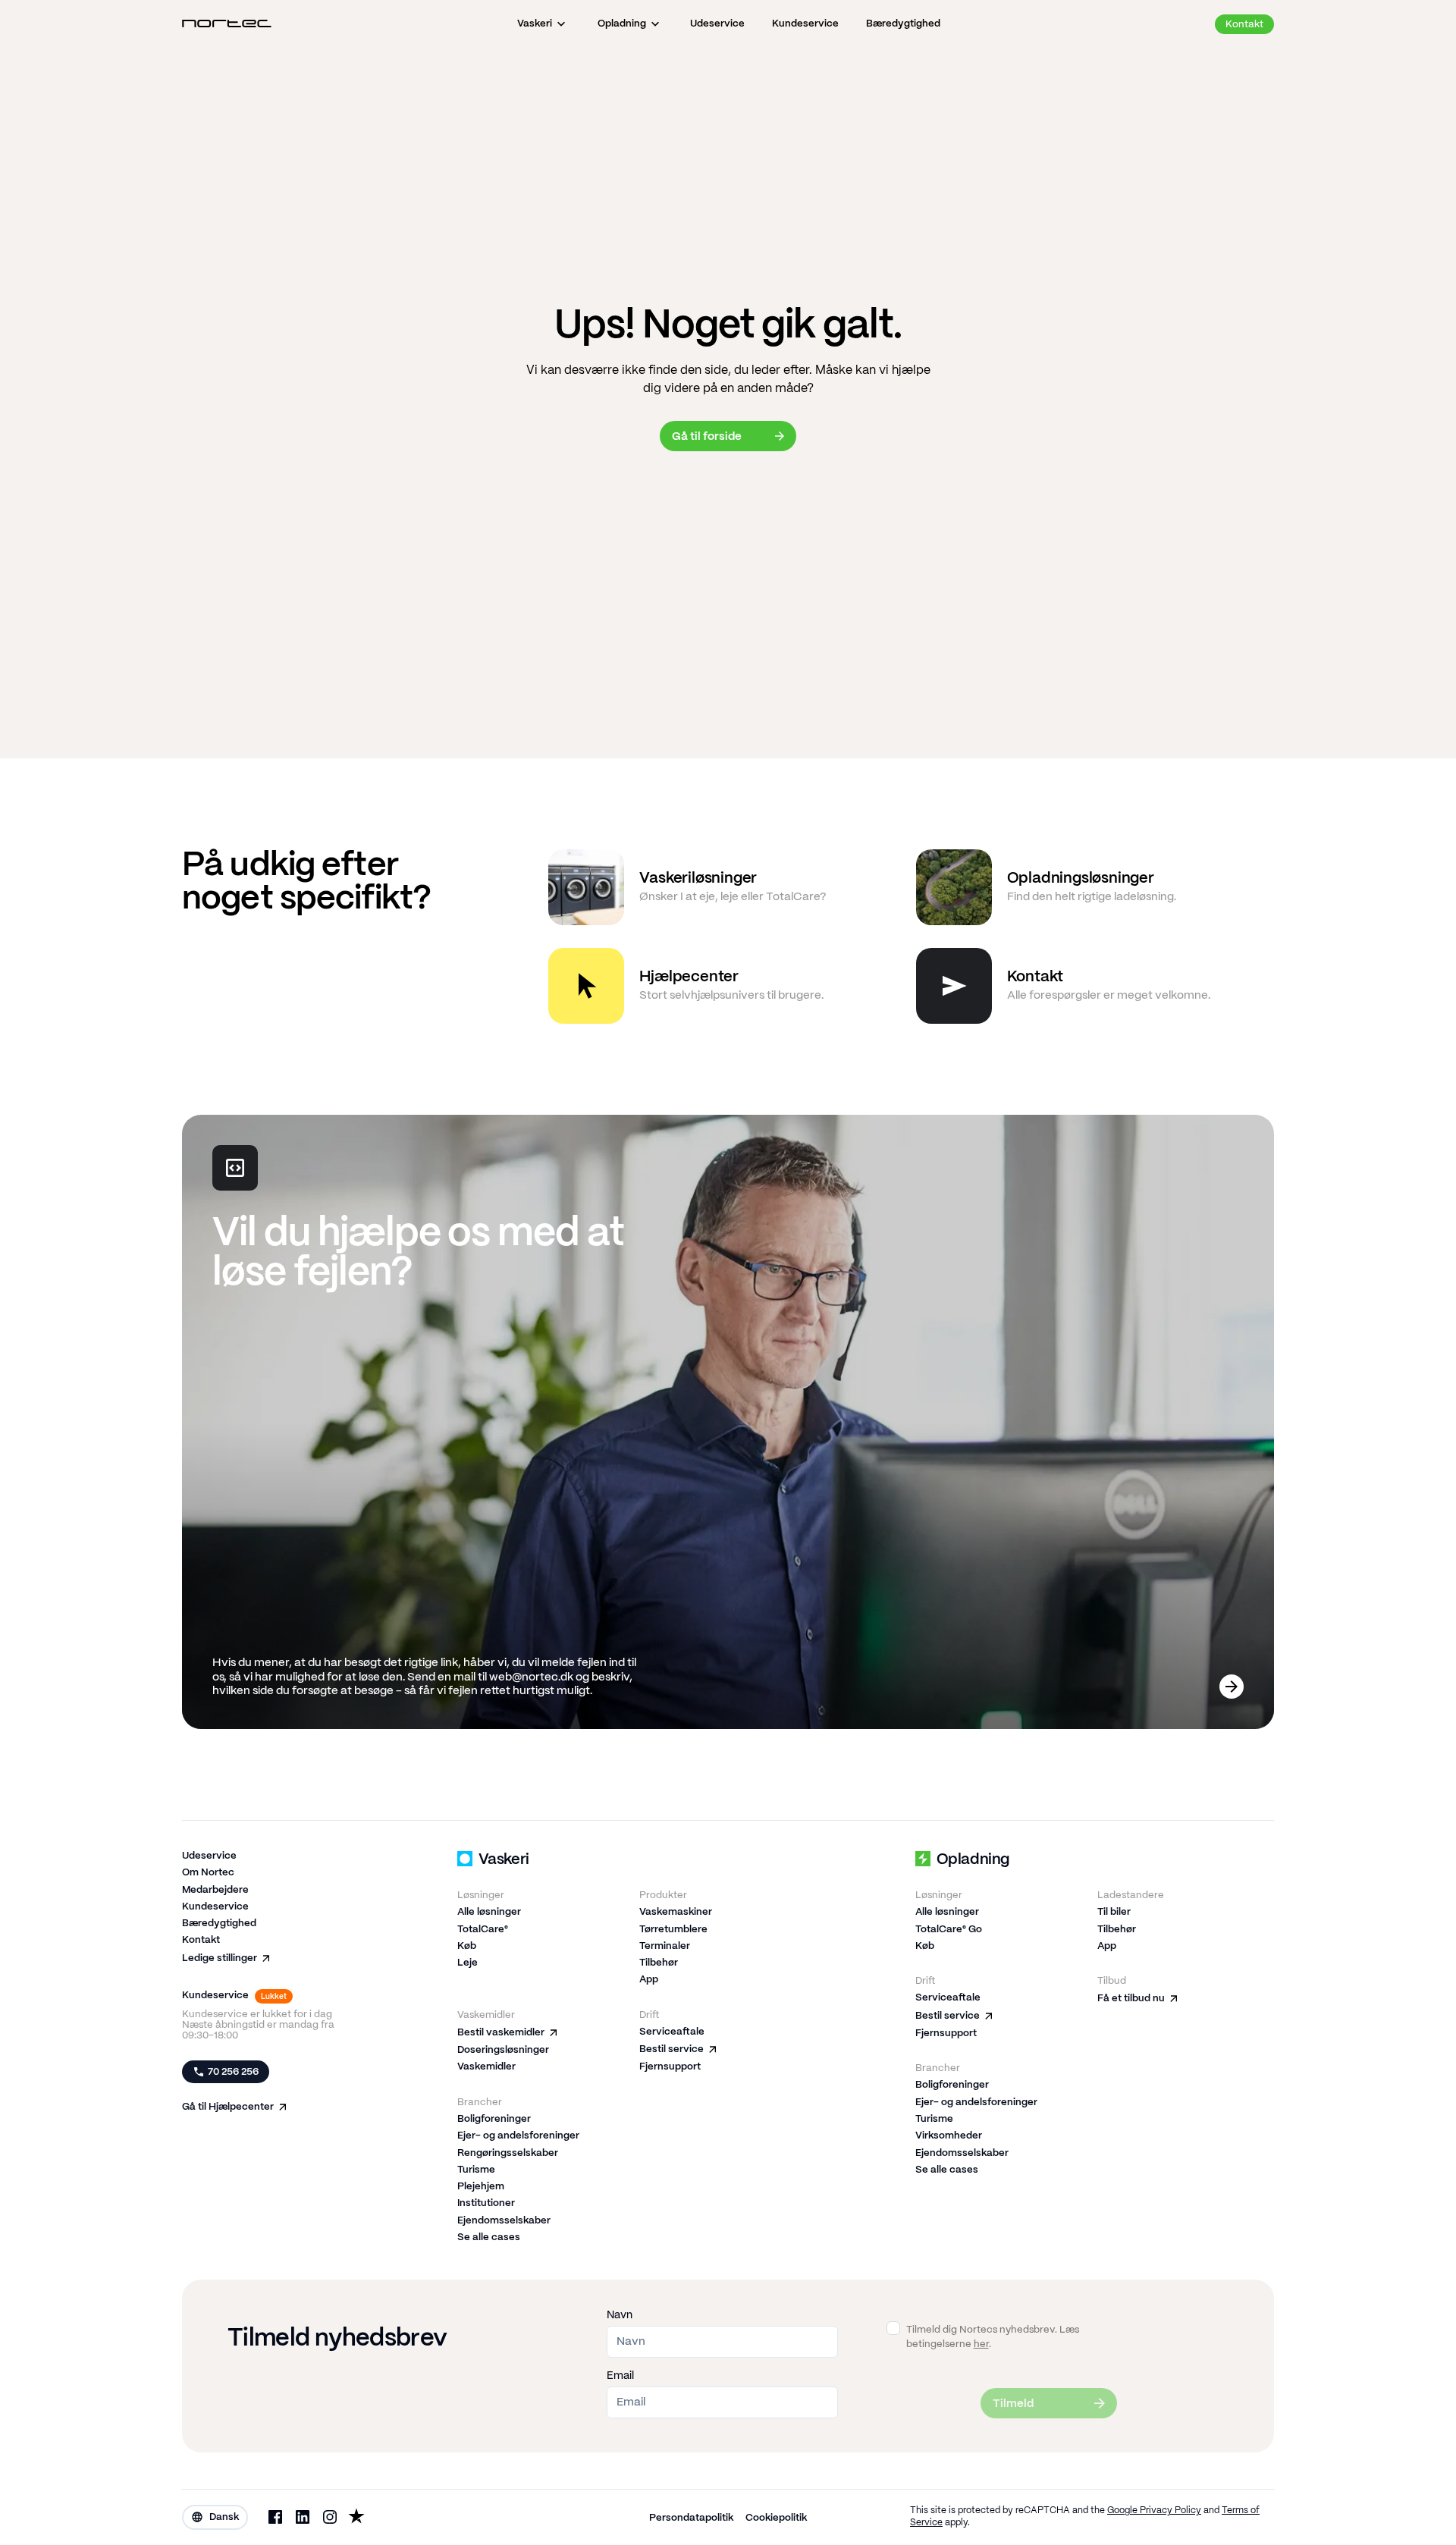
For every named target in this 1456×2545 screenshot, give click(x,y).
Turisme (476, 2170)
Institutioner (486, 2203)
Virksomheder (949, 2136)
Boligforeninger (494, 2119)
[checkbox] (893, 2328)
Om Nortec (208, 1873)
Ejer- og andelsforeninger (518, 2136)
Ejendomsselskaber (504, 2221)
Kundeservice (215, 1907)
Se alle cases (489, 2237)
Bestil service (672, 2049)
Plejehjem (481, 2187)
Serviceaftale (672, 2032)
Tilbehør (659, 1963)
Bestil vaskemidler (501, 2033)
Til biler (1114, 1912)
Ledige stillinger (220, 1958)
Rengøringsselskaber (508, 2153)
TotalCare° (483, 1930)
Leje (468, 1963)
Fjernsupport (670, 2067)
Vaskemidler (486, 2067)
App (649, 1980)
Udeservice (209, 1856)
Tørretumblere (673, 1930)
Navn (620, 2315)
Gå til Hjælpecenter (228, 2107)
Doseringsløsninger (503, 2050)
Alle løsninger (489, 1912)
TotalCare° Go (949, 1930)
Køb (467, 1946)
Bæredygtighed (219, 1924)
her (981, 2344)
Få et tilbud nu (1131, 1999)
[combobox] (215, 2517)
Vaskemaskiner (676, 1912)
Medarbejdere (215, 1890)
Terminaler (665, 1946)
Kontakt (201, 1940)
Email (620, 2376)
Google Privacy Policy (1154, 2510)
